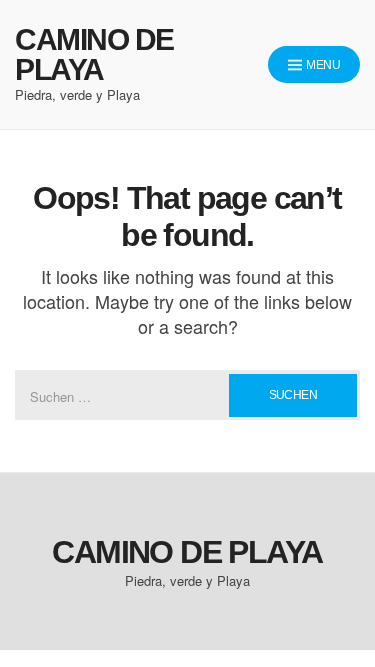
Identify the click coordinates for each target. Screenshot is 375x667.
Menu (322, 65)
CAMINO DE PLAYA (94, 54)
